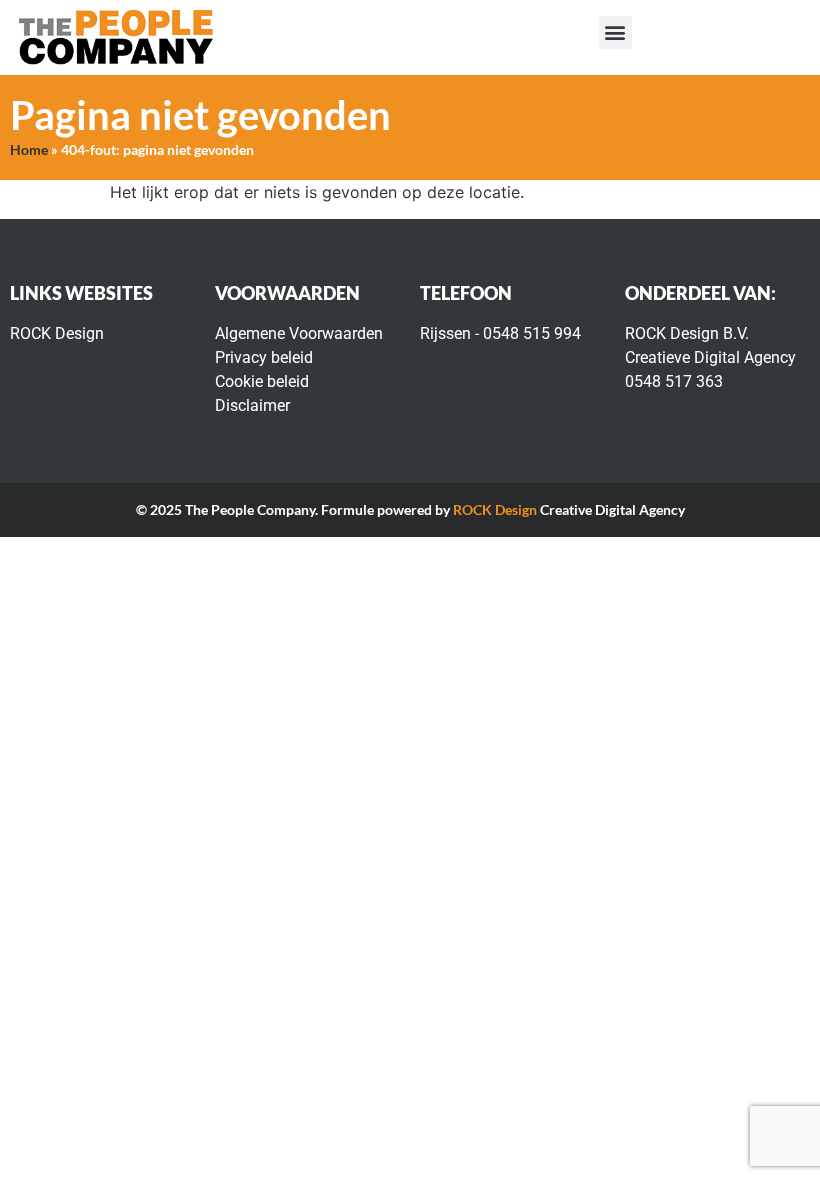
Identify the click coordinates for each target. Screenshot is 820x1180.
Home (29, 150)
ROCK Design (495, 509)
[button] (615, 32)
